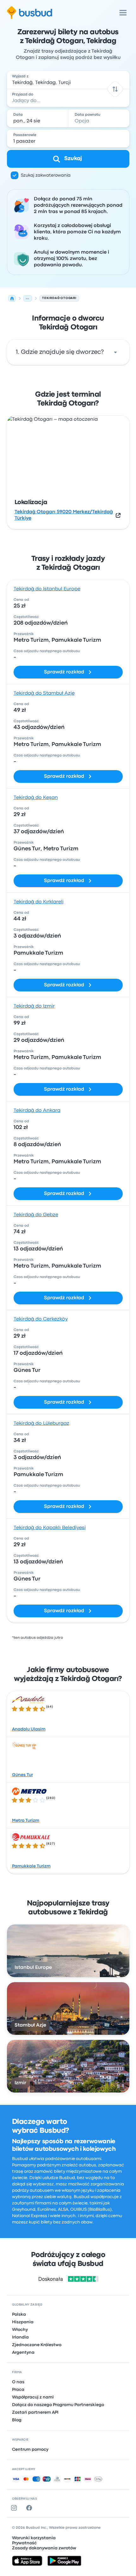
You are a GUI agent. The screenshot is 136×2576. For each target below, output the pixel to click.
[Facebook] (30, 2508)
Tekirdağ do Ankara (37, 1111)
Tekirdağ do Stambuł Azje (44, 693)
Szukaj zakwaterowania (46, 175)
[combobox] (68, 80)
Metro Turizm (26, 1820)
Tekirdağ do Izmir (34, 1006)
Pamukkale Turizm (31, 1866)
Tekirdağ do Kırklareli (39, 902)
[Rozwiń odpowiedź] (115, 352)
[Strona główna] (12, 298)
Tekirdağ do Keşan (36, 798)
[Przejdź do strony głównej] (30, 13)
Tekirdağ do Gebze (36, 1215)
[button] (115, 89)
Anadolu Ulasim (29, 1729)
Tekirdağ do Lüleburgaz (41, 1424)
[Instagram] (15, 2508)
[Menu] (123, 13)
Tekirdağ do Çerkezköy (41, 1319)
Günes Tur (22, 1775)
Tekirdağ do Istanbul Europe (47, 589)
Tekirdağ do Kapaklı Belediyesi (50, 1528)
